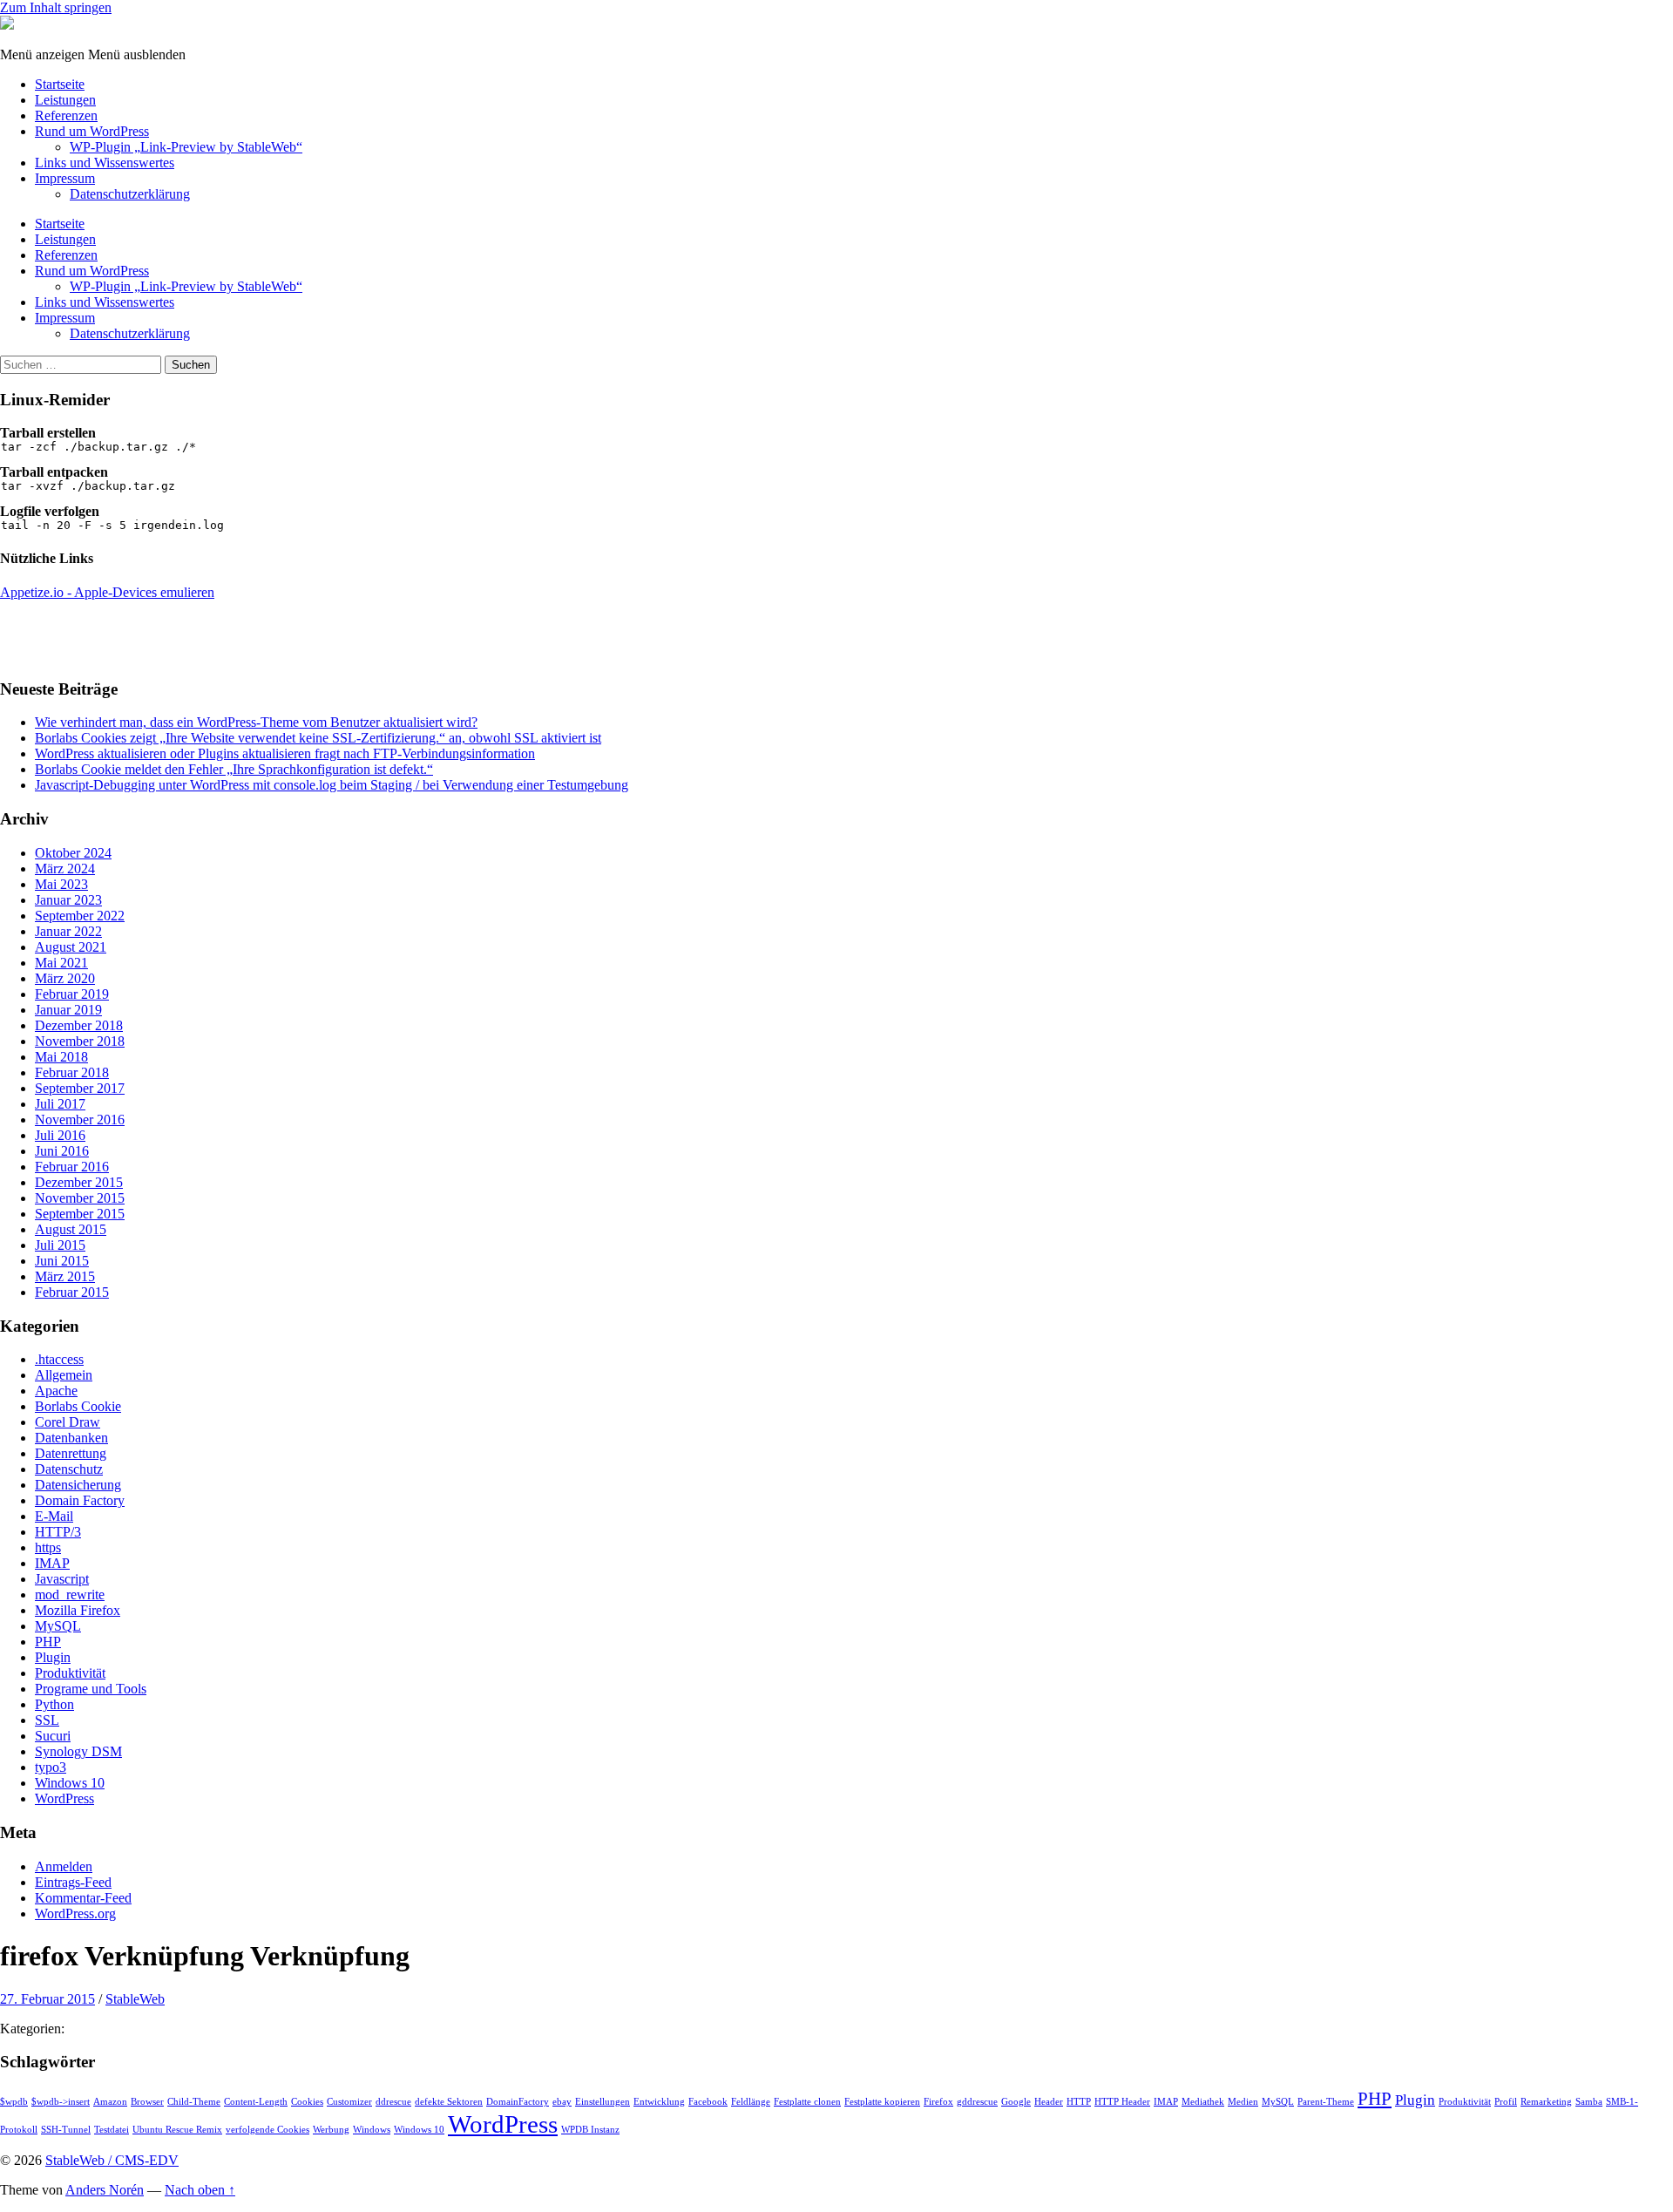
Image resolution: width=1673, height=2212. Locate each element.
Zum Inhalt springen (56, 7)
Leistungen (65, 100)
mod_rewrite (70, 1595)
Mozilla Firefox (78, 1610)
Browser (147, 2102)
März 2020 (65, 978)
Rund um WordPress (92, 131)
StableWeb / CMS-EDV (112, 2160)
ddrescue (393, 2102)
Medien (1243, 2102)
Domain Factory (80, 1500)
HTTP (1079, 2102)
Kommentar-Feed (83, 1898)
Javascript (62, 1579)
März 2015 (65, 1276)
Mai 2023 (61, 884)
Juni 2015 (62, 1261)
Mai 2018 (61, 1057)
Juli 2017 (60, 1104)
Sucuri (53, 1736)
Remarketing (1546, 2102)
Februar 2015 (72, 1292)
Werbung (331, 2130)
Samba (1589, 2102)
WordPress (64, 1798)
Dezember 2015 (79, 1182)
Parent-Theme (1326, 2102)
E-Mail (54, 1516)
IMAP (52, 1563)
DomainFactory (518, 2102)
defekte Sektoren (449, 2102)
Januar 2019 (68, 1010)
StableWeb (135, 1999)
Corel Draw (68, 1422)
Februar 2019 (72, 994)
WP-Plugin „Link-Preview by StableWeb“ (186, 147)
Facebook (708, 2102)
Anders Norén (105, 2190)
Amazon (110, 2102)
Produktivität (70, 1673)
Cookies (307, 2102)
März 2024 (65, 869)
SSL (47, 1720)
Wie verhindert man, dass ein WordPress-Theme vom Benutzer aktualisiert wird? (256, 722)
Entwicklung (659, 2102)
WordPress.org (75, 1913)
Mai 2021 (61, 963)
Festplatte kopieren (882, 2102)
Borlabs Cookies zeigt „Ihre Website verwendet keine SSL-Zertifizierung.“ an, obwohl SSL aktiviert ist (318, 738)
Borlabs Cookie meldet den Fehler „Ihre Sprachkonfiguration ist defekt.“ (234, 769)
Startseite (60, 84)
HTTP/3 (58, 1532)
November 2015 (80, 1198)
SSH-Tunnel (66, 2130)
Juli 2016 (60, 1135)
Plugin (53, 1657)
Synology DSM (78, 1751)
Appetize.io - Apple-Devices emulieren (107, 592)
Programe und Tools (91, 1689)
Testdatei (112, 2130)
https (48, 1547)
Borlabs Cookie (78, 1406)
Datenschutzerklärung (130, 194)
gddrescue (977, 2102)
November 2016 (80, 1120)
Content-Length (256, 2102)
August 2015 (71, 1229)
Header (1049, 2102)
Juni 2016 (62, 1151)
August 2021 (71, 947)
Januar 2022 (68, 931)
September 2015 (80, 1214)
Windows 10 (70, 1783)
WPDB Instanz (590, 2130)
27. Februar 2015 (47, 1999)
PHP (48, 1642)
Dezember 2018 (79, 1025)
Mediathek (1203, 2102)
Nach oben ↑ (200, 2190)
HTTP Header (1122, 2102)
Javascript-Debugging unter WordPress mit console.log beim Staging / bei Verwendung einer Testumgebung (332, 785)
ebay (562, 2102)
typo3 (51, 1767)
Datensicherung (78, 1485)
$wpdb (14, 2102)
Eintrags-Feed (73, 1882)
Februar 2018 (72, 1072)
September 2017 (80, 1088)
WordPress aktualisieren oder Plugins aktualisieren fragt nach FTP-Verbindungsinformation (285, 753)
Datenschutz (69, 1469)
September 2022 (80, 916)
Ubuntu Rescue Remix (177, 2130)
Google (1016, 2102)
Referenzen (66, 115)
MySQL (58, 1626)
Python (54, 1704)
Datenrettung (71, 1453)
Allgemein (64, 1375)
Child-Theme (194, 2102)
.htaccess (59, 1359)
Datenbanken (71, 1438)
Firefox (938, 2102)
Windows (372, 2130)
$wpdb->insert (61, 2102)
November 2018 (80, 1041)
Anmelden (64, 1866)
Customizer (349, 2102)
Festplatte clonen (807, 2102)
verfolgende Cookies (268, 2130)
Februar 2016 (72, 1167)
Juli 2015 (60, 1245)
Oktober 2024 (73, 853)
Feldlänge (751, 2102)
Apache (56, 1391)
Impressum (65, 178)
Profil (1506, 2102)
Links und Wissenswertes (105, 163)
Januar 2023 (68, 900)
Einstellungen (603, 2102)
